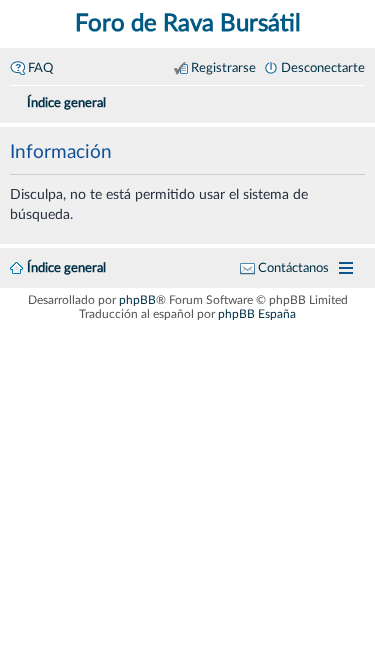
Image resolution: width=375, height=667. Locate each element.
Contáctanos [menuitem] (293, 268)
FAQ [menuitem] (40, 68)
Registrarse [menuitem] (223, 68)
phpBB (137, 300)
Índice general (66, 268)
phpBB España (257, 314)
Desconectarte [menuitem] (323, 68)
